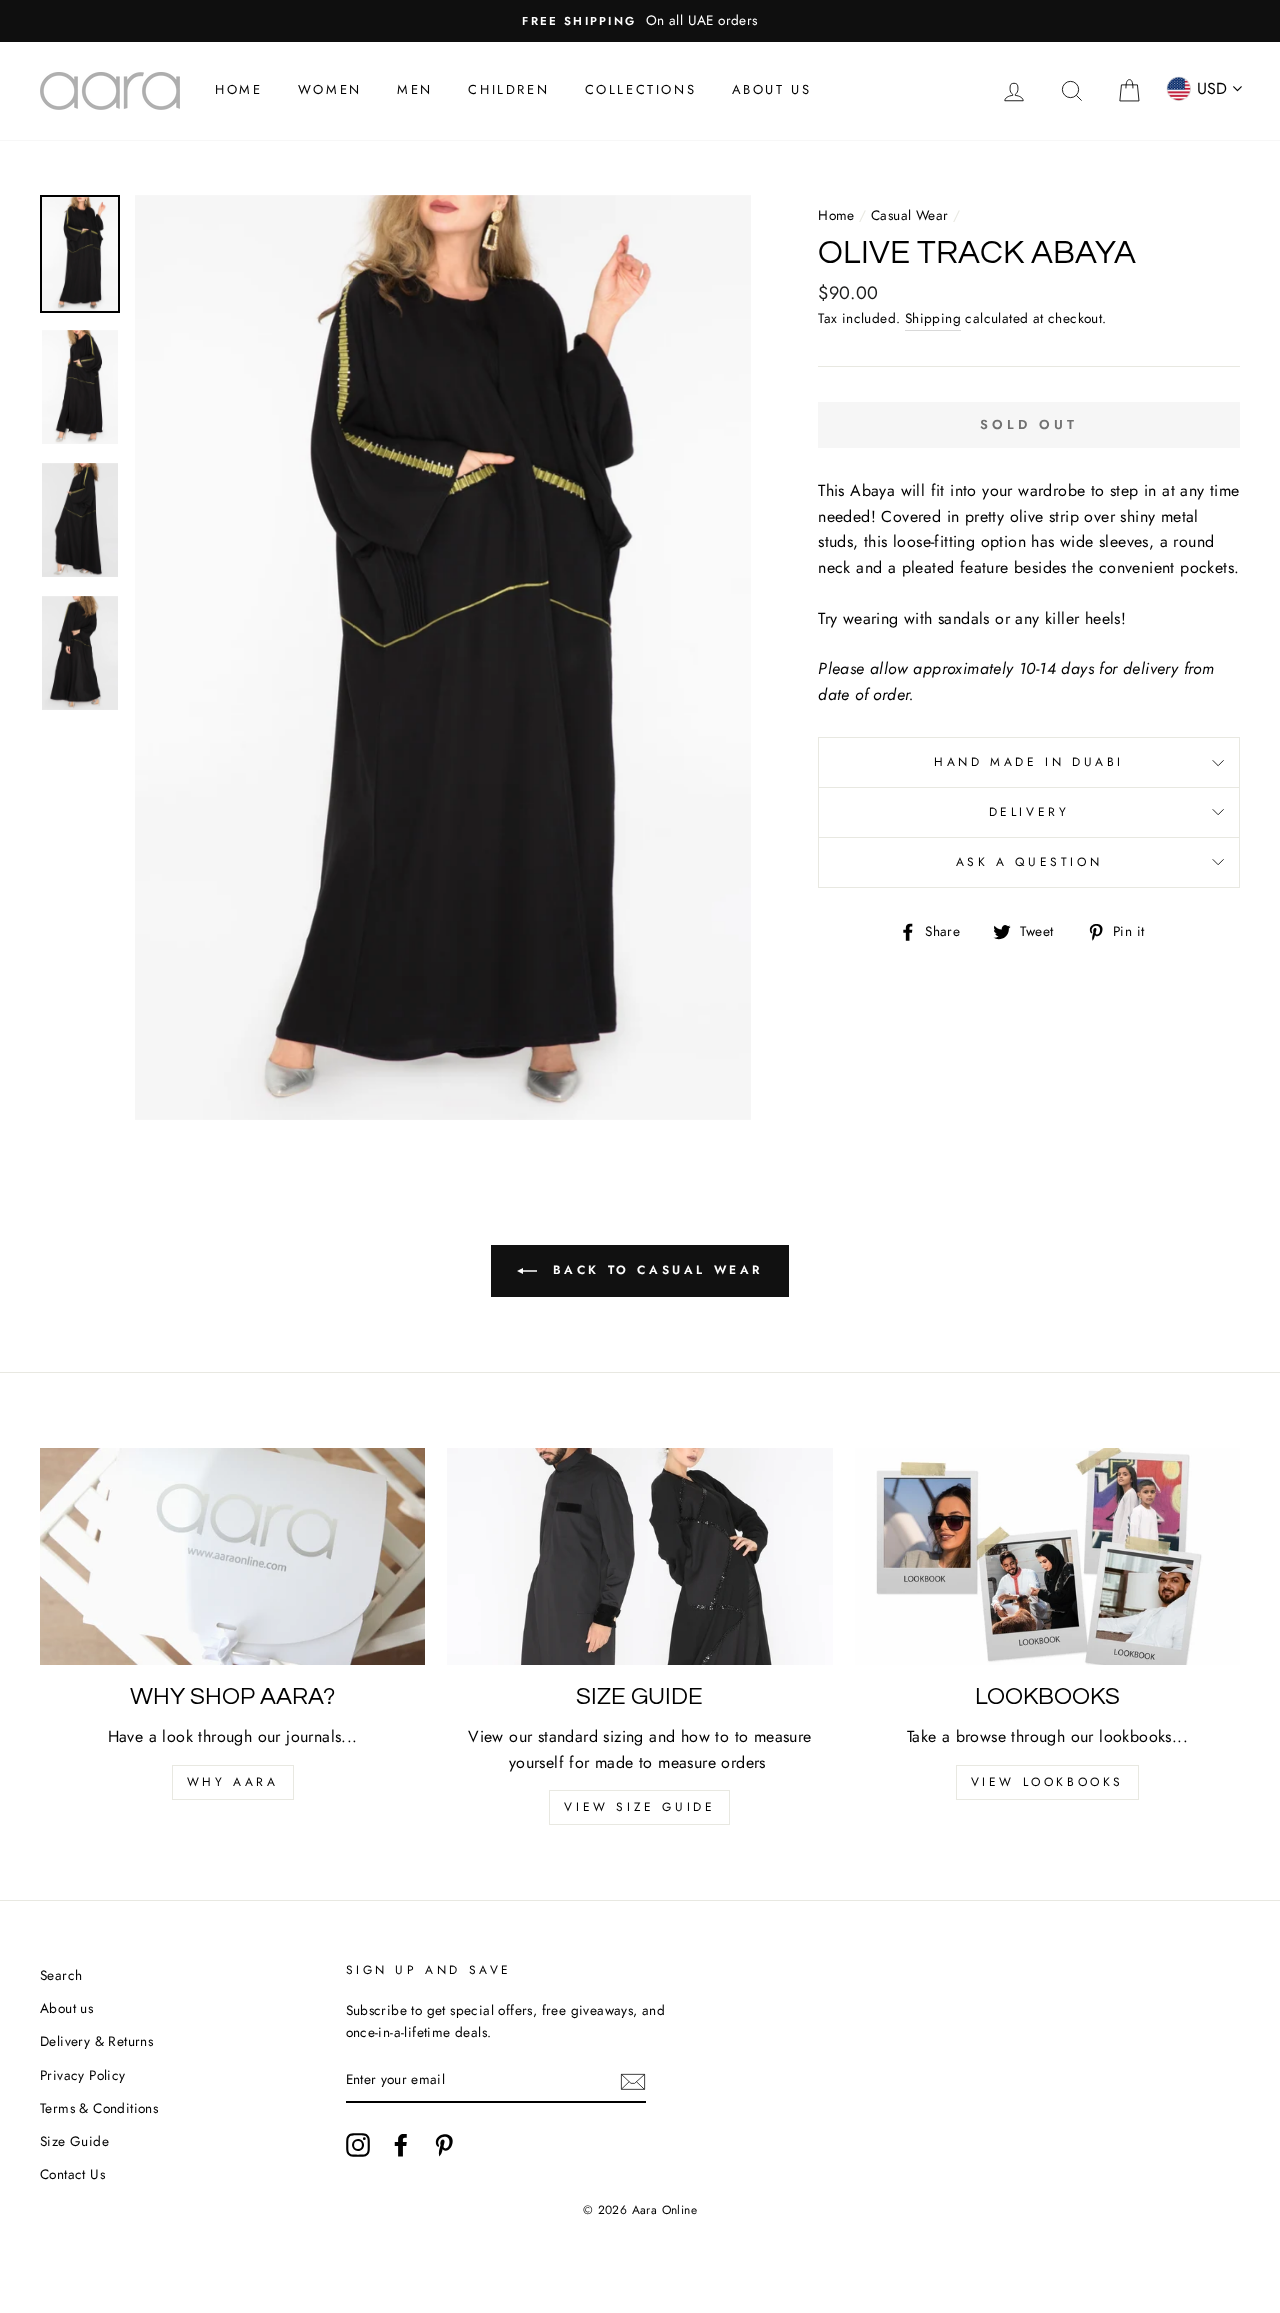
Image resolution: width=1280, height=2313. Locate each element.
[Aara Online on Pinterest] (444, 2145)
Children (508, 89)
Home (238, 89)
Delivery (1029, 812)
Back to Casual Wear (654, 1270)
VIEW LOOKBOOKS (1047, 1782)
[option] (640, 21)
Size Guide (74, 2141)
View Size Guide (639, 1807)
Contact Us (72, 2174)
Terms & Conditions (99, 2108)
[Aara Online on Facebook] (401, 2145)
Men (415, 89)
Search (61, 1975)
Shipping (933, 318)
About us (66, 2008)
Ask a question (1029, 862)
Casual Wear (909, 215)
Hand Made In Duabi (1029, 762)
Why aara (233, 1782)
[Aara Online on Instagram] (358, 2145)
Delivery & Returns (96, 2041)
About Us (772, 89)
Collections (641, 89)
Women (330, 89)
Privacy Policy (83, 2075)
